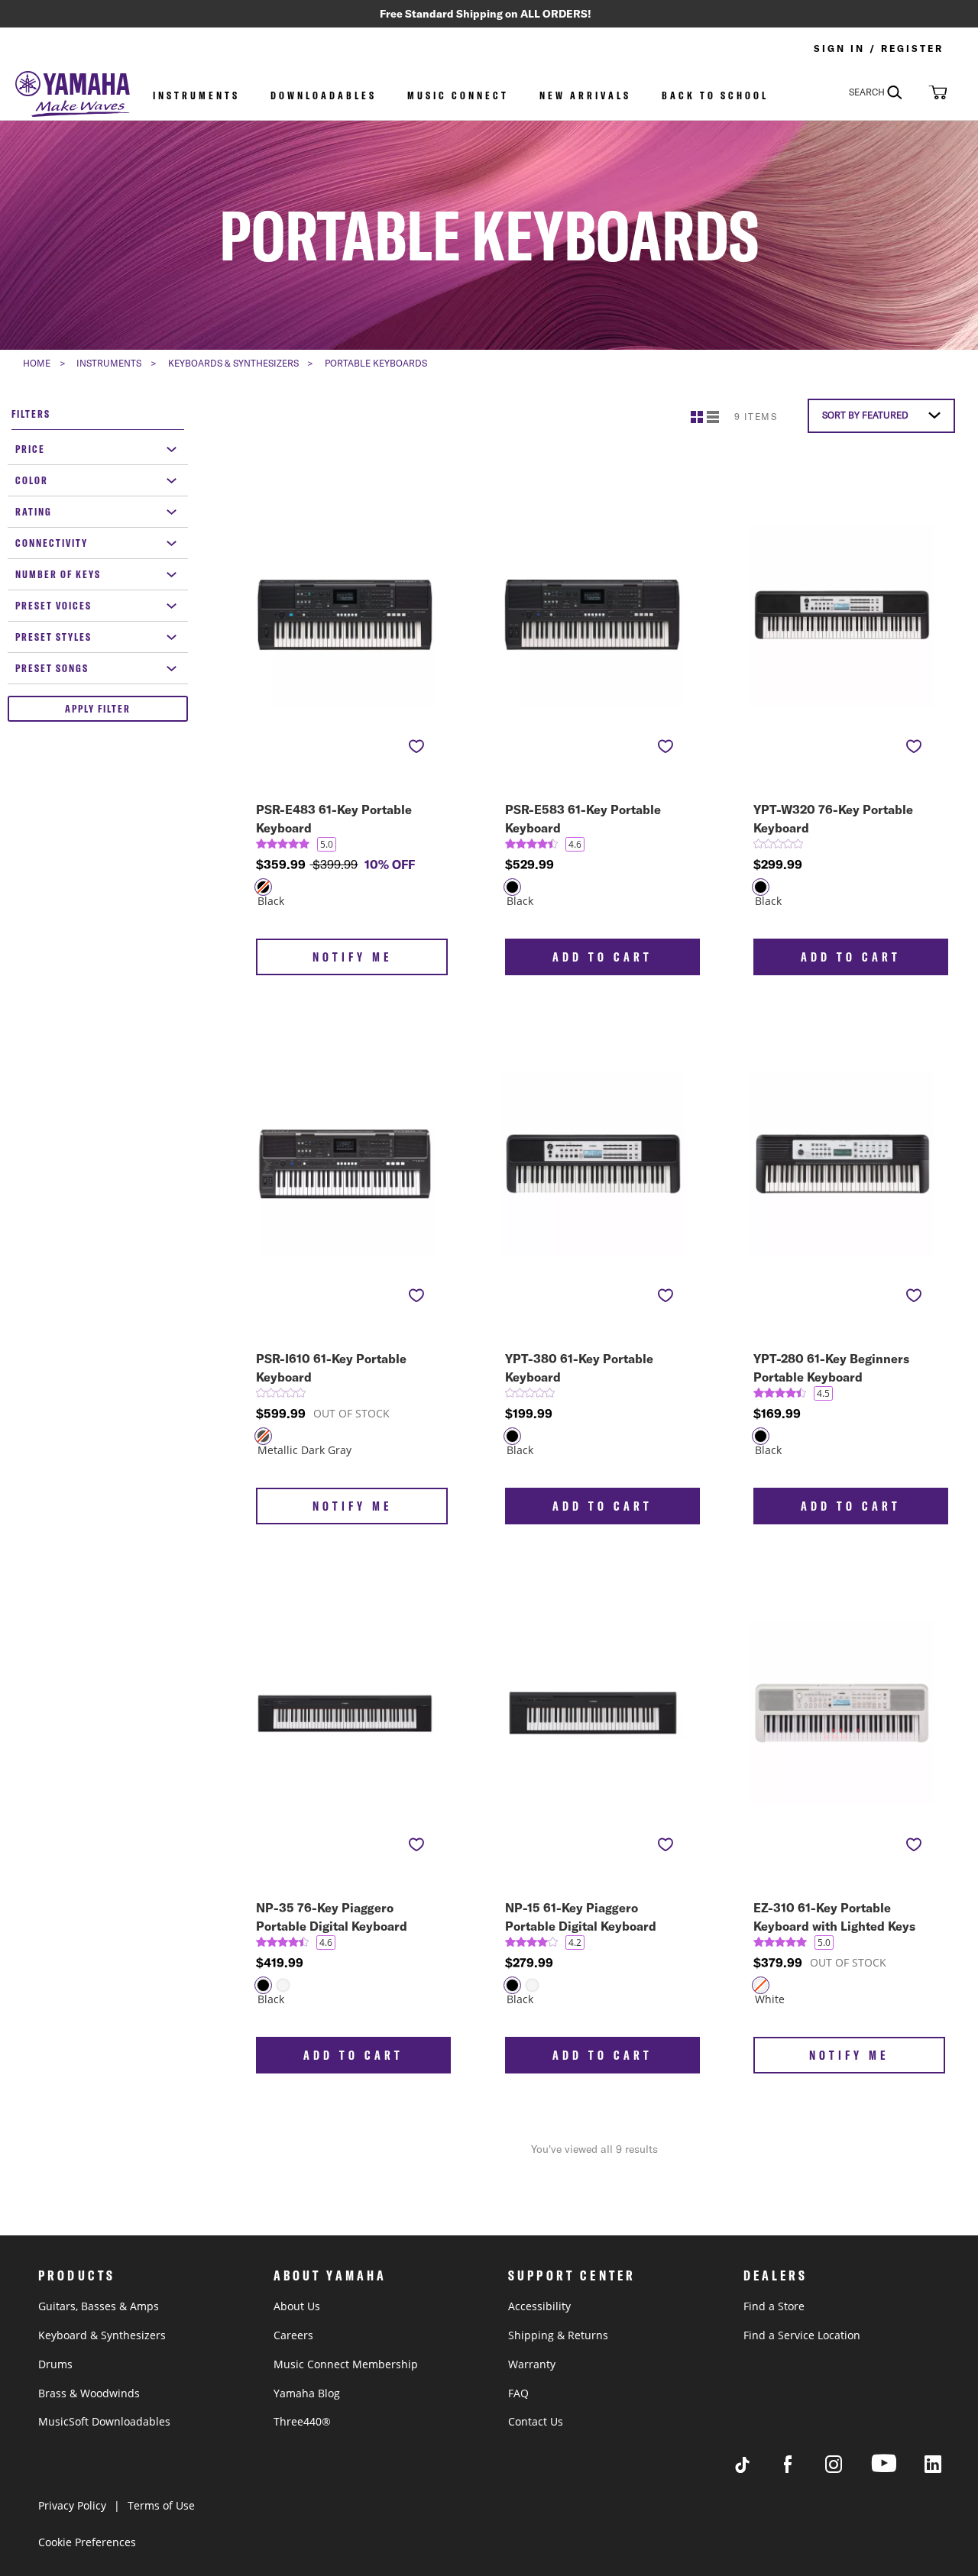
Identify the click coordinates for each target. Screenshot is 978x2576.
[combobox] (886, 92)
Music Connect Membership (346, 2364)
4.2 (575, 1943)
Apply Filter (98, 709)
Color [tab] (32, 480)
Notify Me (352, 957)
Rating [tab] (34, 512)
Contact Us (536, 2421)
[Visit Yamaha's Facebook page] (802, 2469)
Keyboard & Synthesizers (102, 2335)
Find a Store (774, 2306)
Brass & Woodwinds (89, 2393)
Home (37, 363)
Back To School (715, 95)
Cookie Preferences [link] (87, 2542)
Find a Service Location (802, 2335)
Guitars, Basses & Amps (99, 2306)
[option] (512, 887)
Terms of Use (161, 2505)
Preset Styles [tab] (53, 637)
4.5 (823, 1393)
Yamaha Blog (307, 2393)
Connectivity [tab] (52, 543)
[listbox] (346, 897)
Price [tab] (30, 449)
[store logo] (73, 95)
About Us (297, 2306)
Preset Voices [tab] (53, 606)
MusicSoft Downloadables (104, 2421)
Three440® (302, 2421)
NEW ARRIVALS (585, 95)
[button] (936, 92)
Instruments (196, 95)
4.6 (575, 844)
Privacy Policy (72, 2505)
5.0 (327, 844)
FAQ (518, 2393)
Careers (293, 2335)
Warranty (532, 2364)
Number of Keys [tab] (58, 574)
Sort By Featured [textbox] (865, 415)
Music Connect (458, 95)
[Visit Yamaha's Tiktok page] (756, 2469)
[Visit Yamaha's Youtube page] (898, 2472)
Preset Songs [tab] (52, 668)
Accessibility (539, 2306)
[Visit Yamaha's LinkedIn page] (947, 2469)
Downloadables (324, 95)
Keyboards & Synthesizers (233, 363)
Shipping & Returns (558, 2335)
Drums (55, 2364)
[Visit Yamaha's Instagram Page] (848, 2469)
